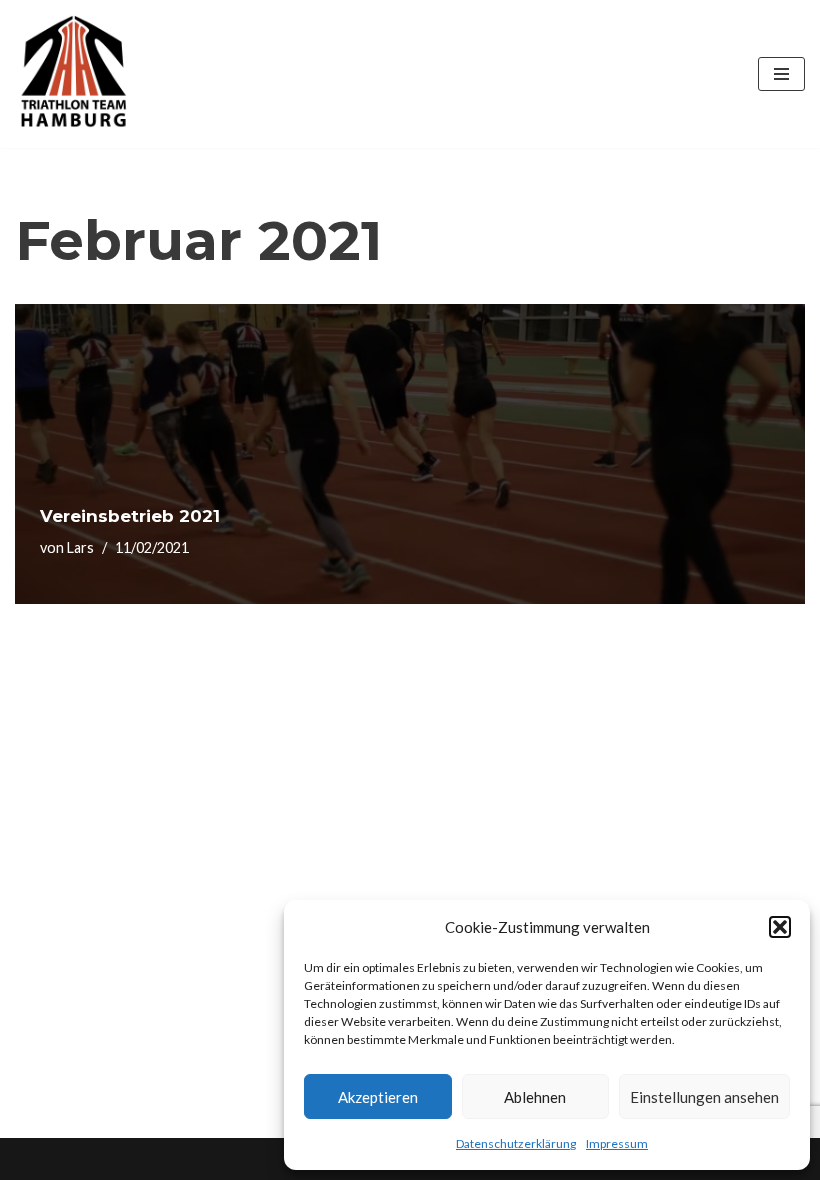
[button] (780, 927)
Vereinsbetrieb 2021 (130, 516)
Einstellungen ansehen (704, 1097)
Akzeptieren (378, 1097)
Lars (80, 547)
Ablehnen (535, 1097)
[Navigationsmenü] (781, 74)
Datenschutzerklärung (516, 1143)
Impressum (617, 1143)
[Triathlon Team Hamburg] (75, 74)
